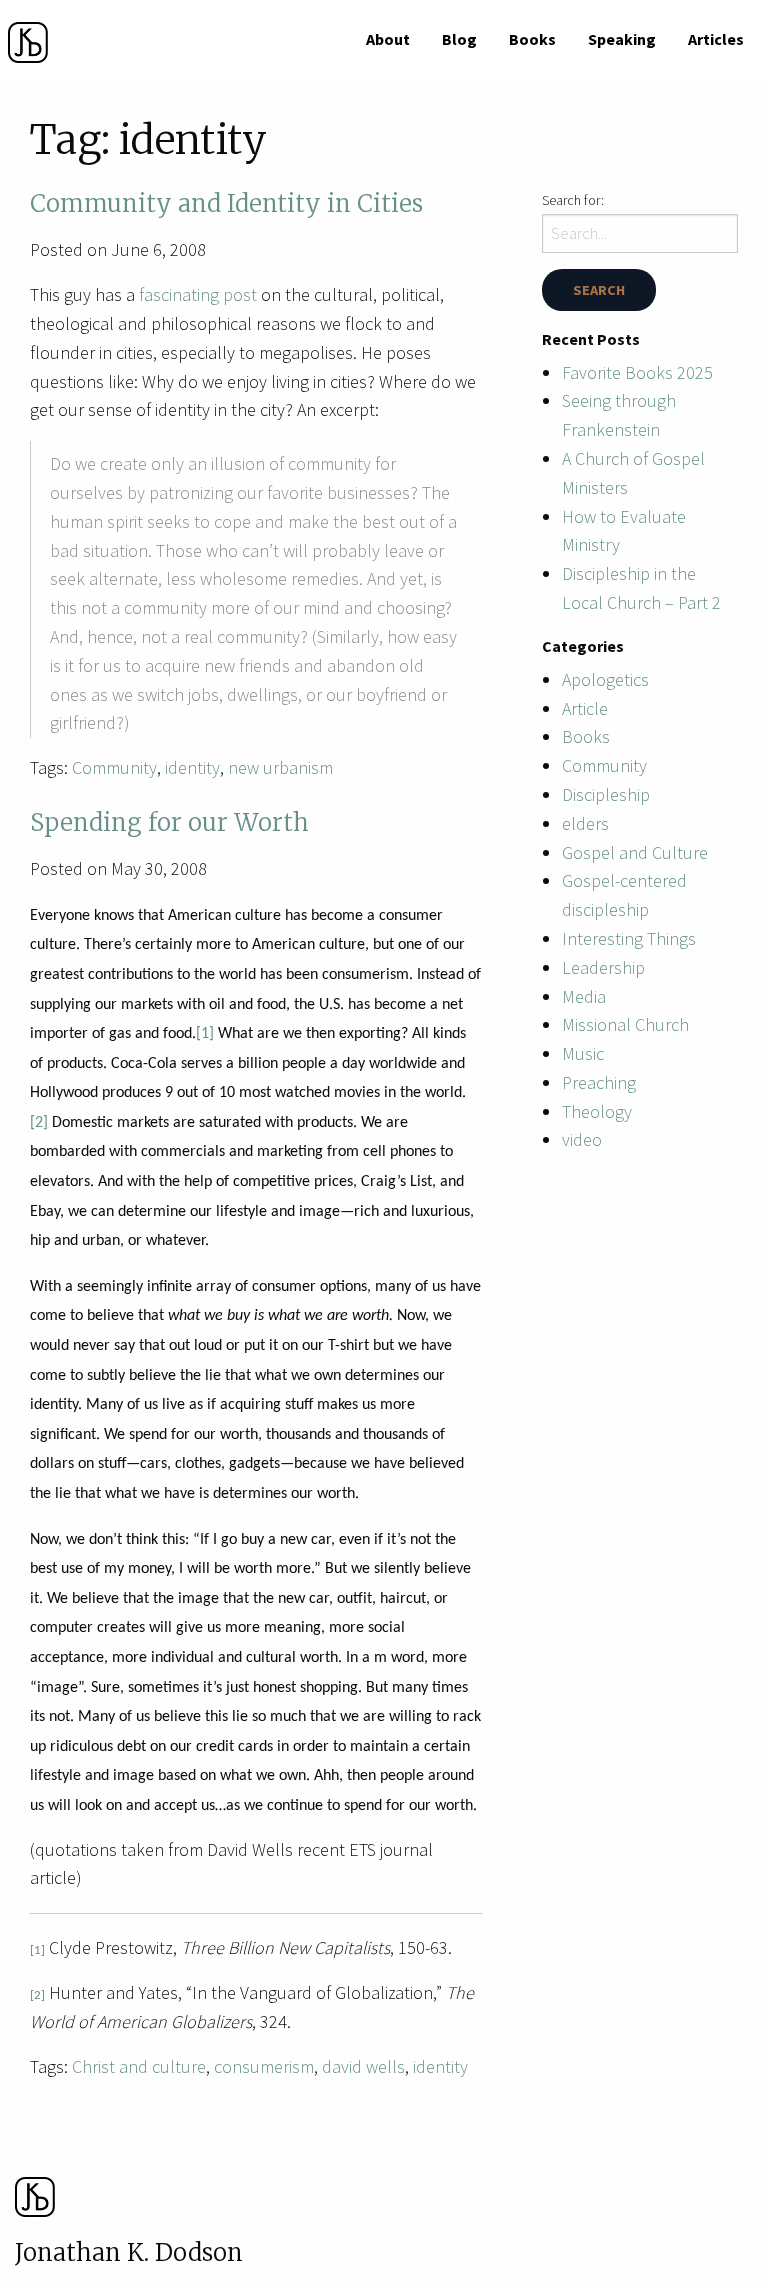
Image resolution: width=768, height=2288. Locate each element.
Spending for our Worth (169, 822)
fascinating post (198, 294)
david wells (363, 2066)
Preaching (599, 1082)
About (388, 39)
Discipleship (606, 794)
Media (584, 996)
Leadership (603, 967)
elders (585, 823)
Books (532, 39)
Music (583, 1053)
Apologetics (605, 679)
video (582, 1139)
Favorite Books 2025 (637, 372)
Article (585, 708)
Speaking (622, 39)
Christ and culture (139, 2066)
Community (114, 767)
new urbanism (280, 767)
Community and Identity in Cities (226, 203)
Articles (716, 39)
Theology (597, 1111)
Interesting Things (629, 938)
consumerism (264, 2066)
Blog (459, 39)
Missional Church (625, 1024)
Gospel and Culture (635, 852)
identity (192, 767)
